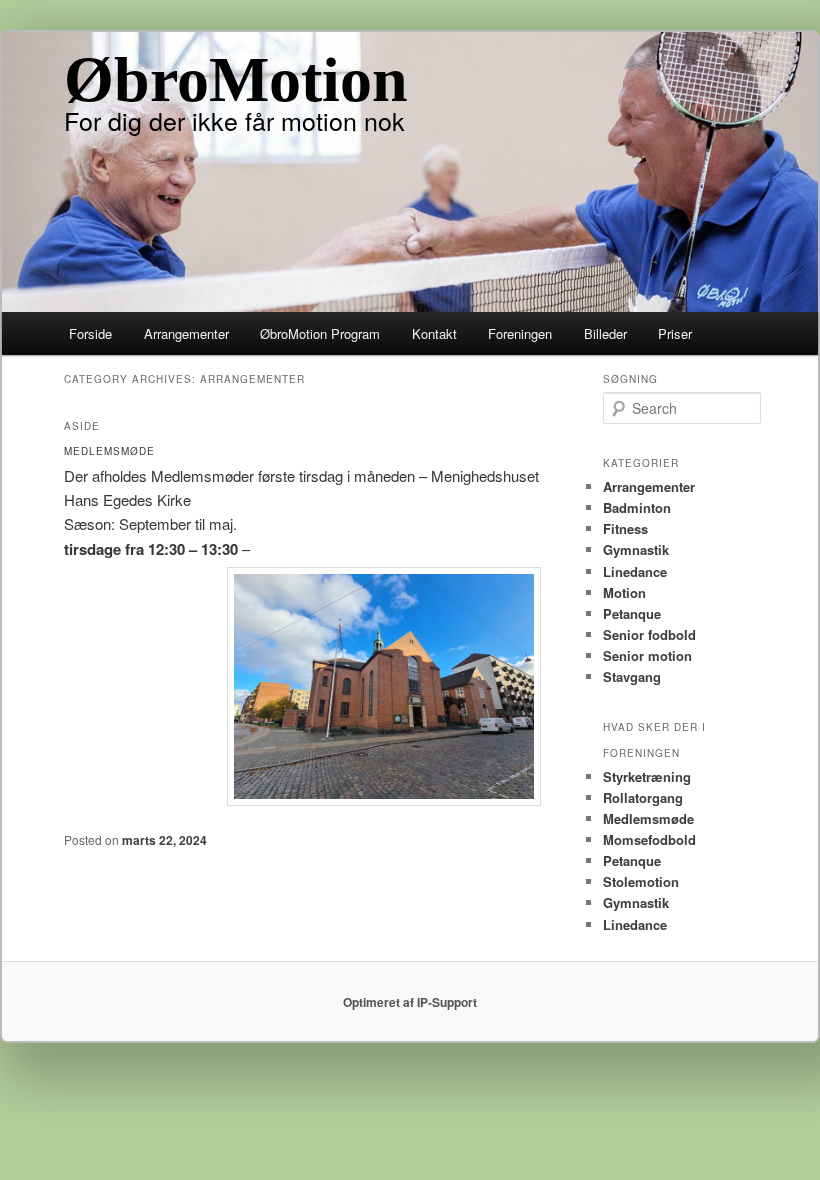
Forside (90, 333)
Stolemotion (641, 881)
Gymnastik (636, 549)
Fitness (625, 528)
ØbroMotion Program (320, 333)
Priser (675, 333)
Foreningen (520, 333)
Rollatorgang (643, 797)
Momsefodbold (649, 839)
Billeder (605, 333)
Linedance (635, 571)
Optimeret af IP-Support (410, 1002)
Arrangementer (186, 333)
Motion (624, 592)
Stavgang (632, 676)
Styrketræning (647, 776)
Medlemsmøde (648, 818)
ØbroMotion (236, 79)
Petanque (632, 613)
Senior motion (647, 655)
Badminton (637, 507)
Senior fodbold (649, 634)
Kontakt (434, 333)
